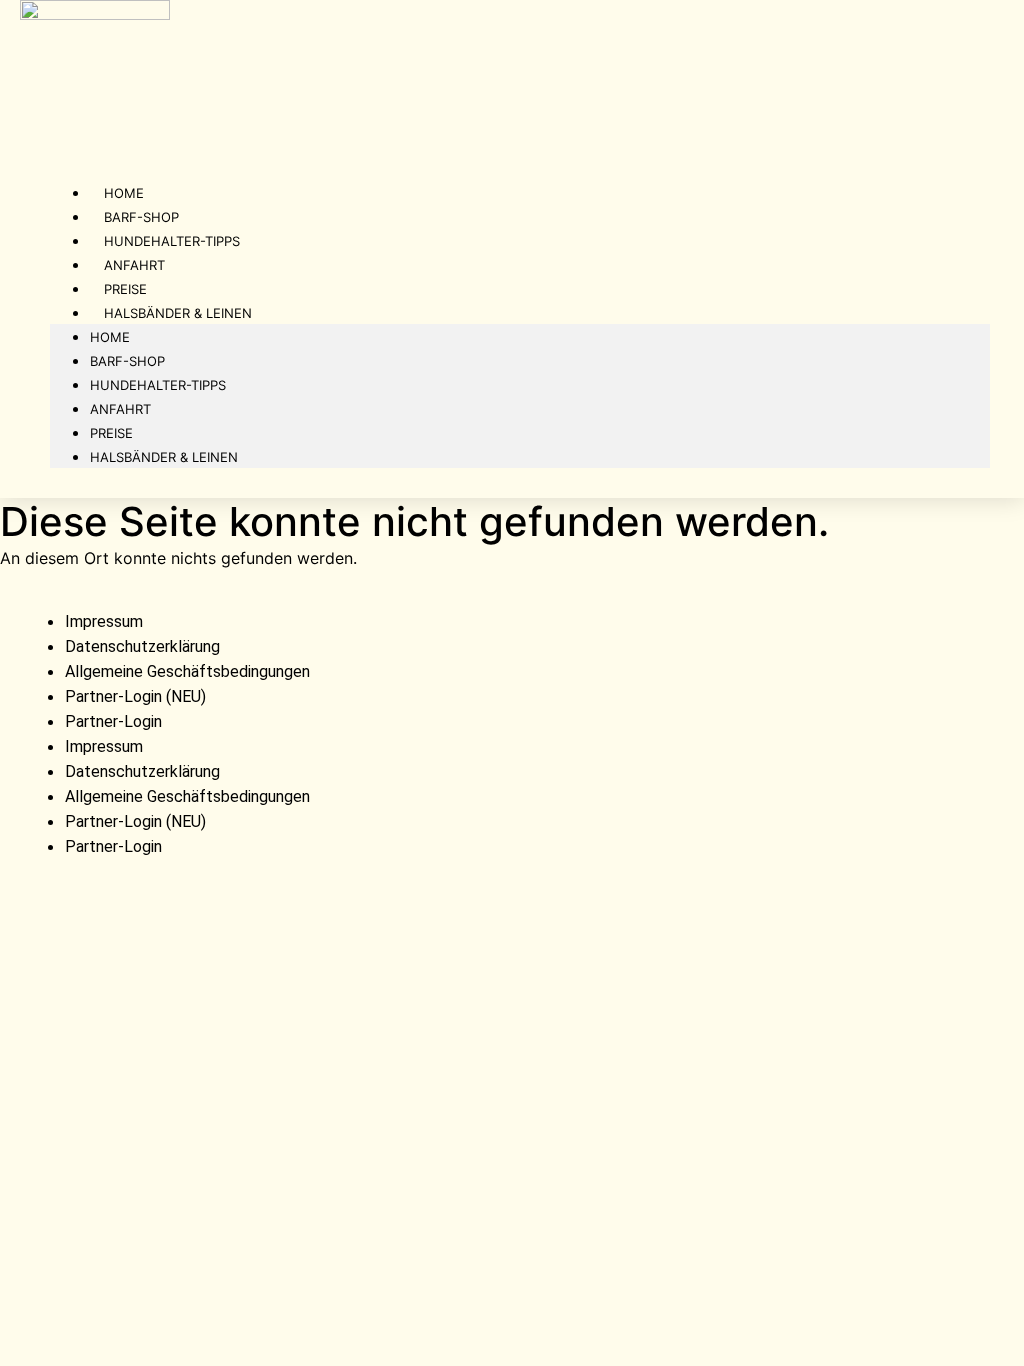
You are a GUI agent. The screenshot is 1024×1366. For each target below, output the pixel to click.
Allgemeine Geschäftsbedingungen (187, 671)
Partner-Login (113, 721)
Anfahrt (120, 409)
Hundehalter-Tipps (158, 385)
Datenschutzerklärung (142, 646)
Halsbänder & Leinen (178, 313)
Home (110, 337)
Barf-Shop (127, 361)
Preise (111, 433)
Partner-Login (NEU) (135, 696)
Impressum (104, 621)
